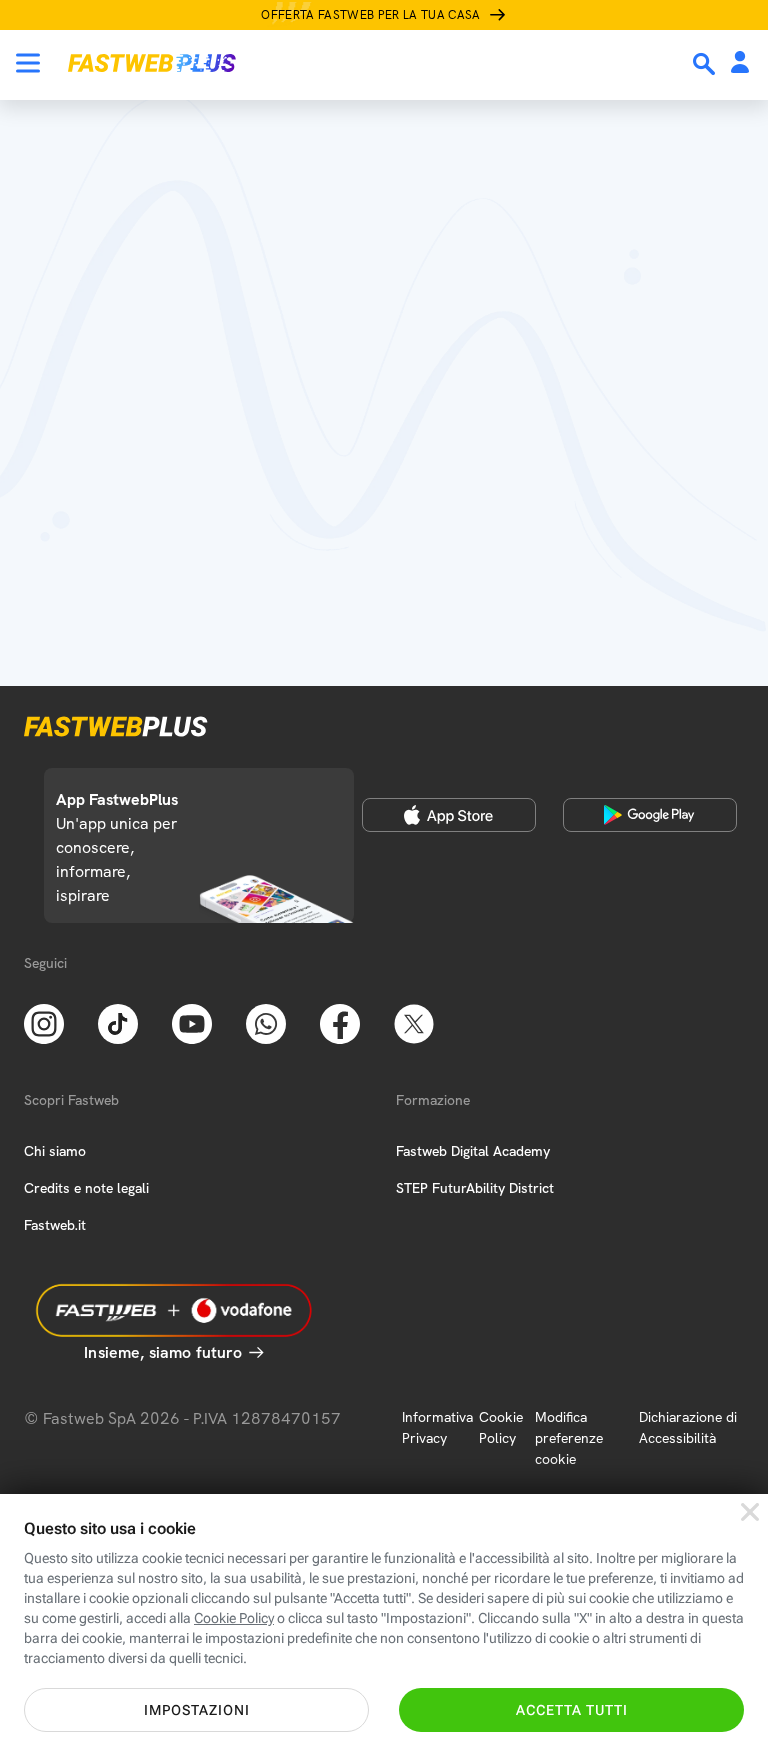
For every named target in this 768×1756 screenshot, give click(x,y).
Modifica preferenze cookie (569, 1438)
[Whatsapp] (266, 1022)
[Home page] (152, 63)
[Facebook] (340, 1022)
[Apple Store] (449, 815)
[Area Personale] (740, 63)
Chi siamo (55, 1151)
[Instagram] (44, 1022)
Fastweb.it (55, 1225)
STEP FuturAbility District (475, 1188)
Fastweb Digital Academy (473, 1151)
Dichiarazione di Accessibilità (688, 1427)
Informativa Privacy (437, 1427)
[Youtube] (192, 1022)
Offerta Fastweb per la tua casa (371, 15)
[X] (414, 1022)
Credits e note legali (86, 1188)
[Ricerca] (706, 64)
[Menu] (28, 63)
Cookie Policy (501, 1427)
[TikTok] (118, 1022)
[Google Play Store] (650, 815)
